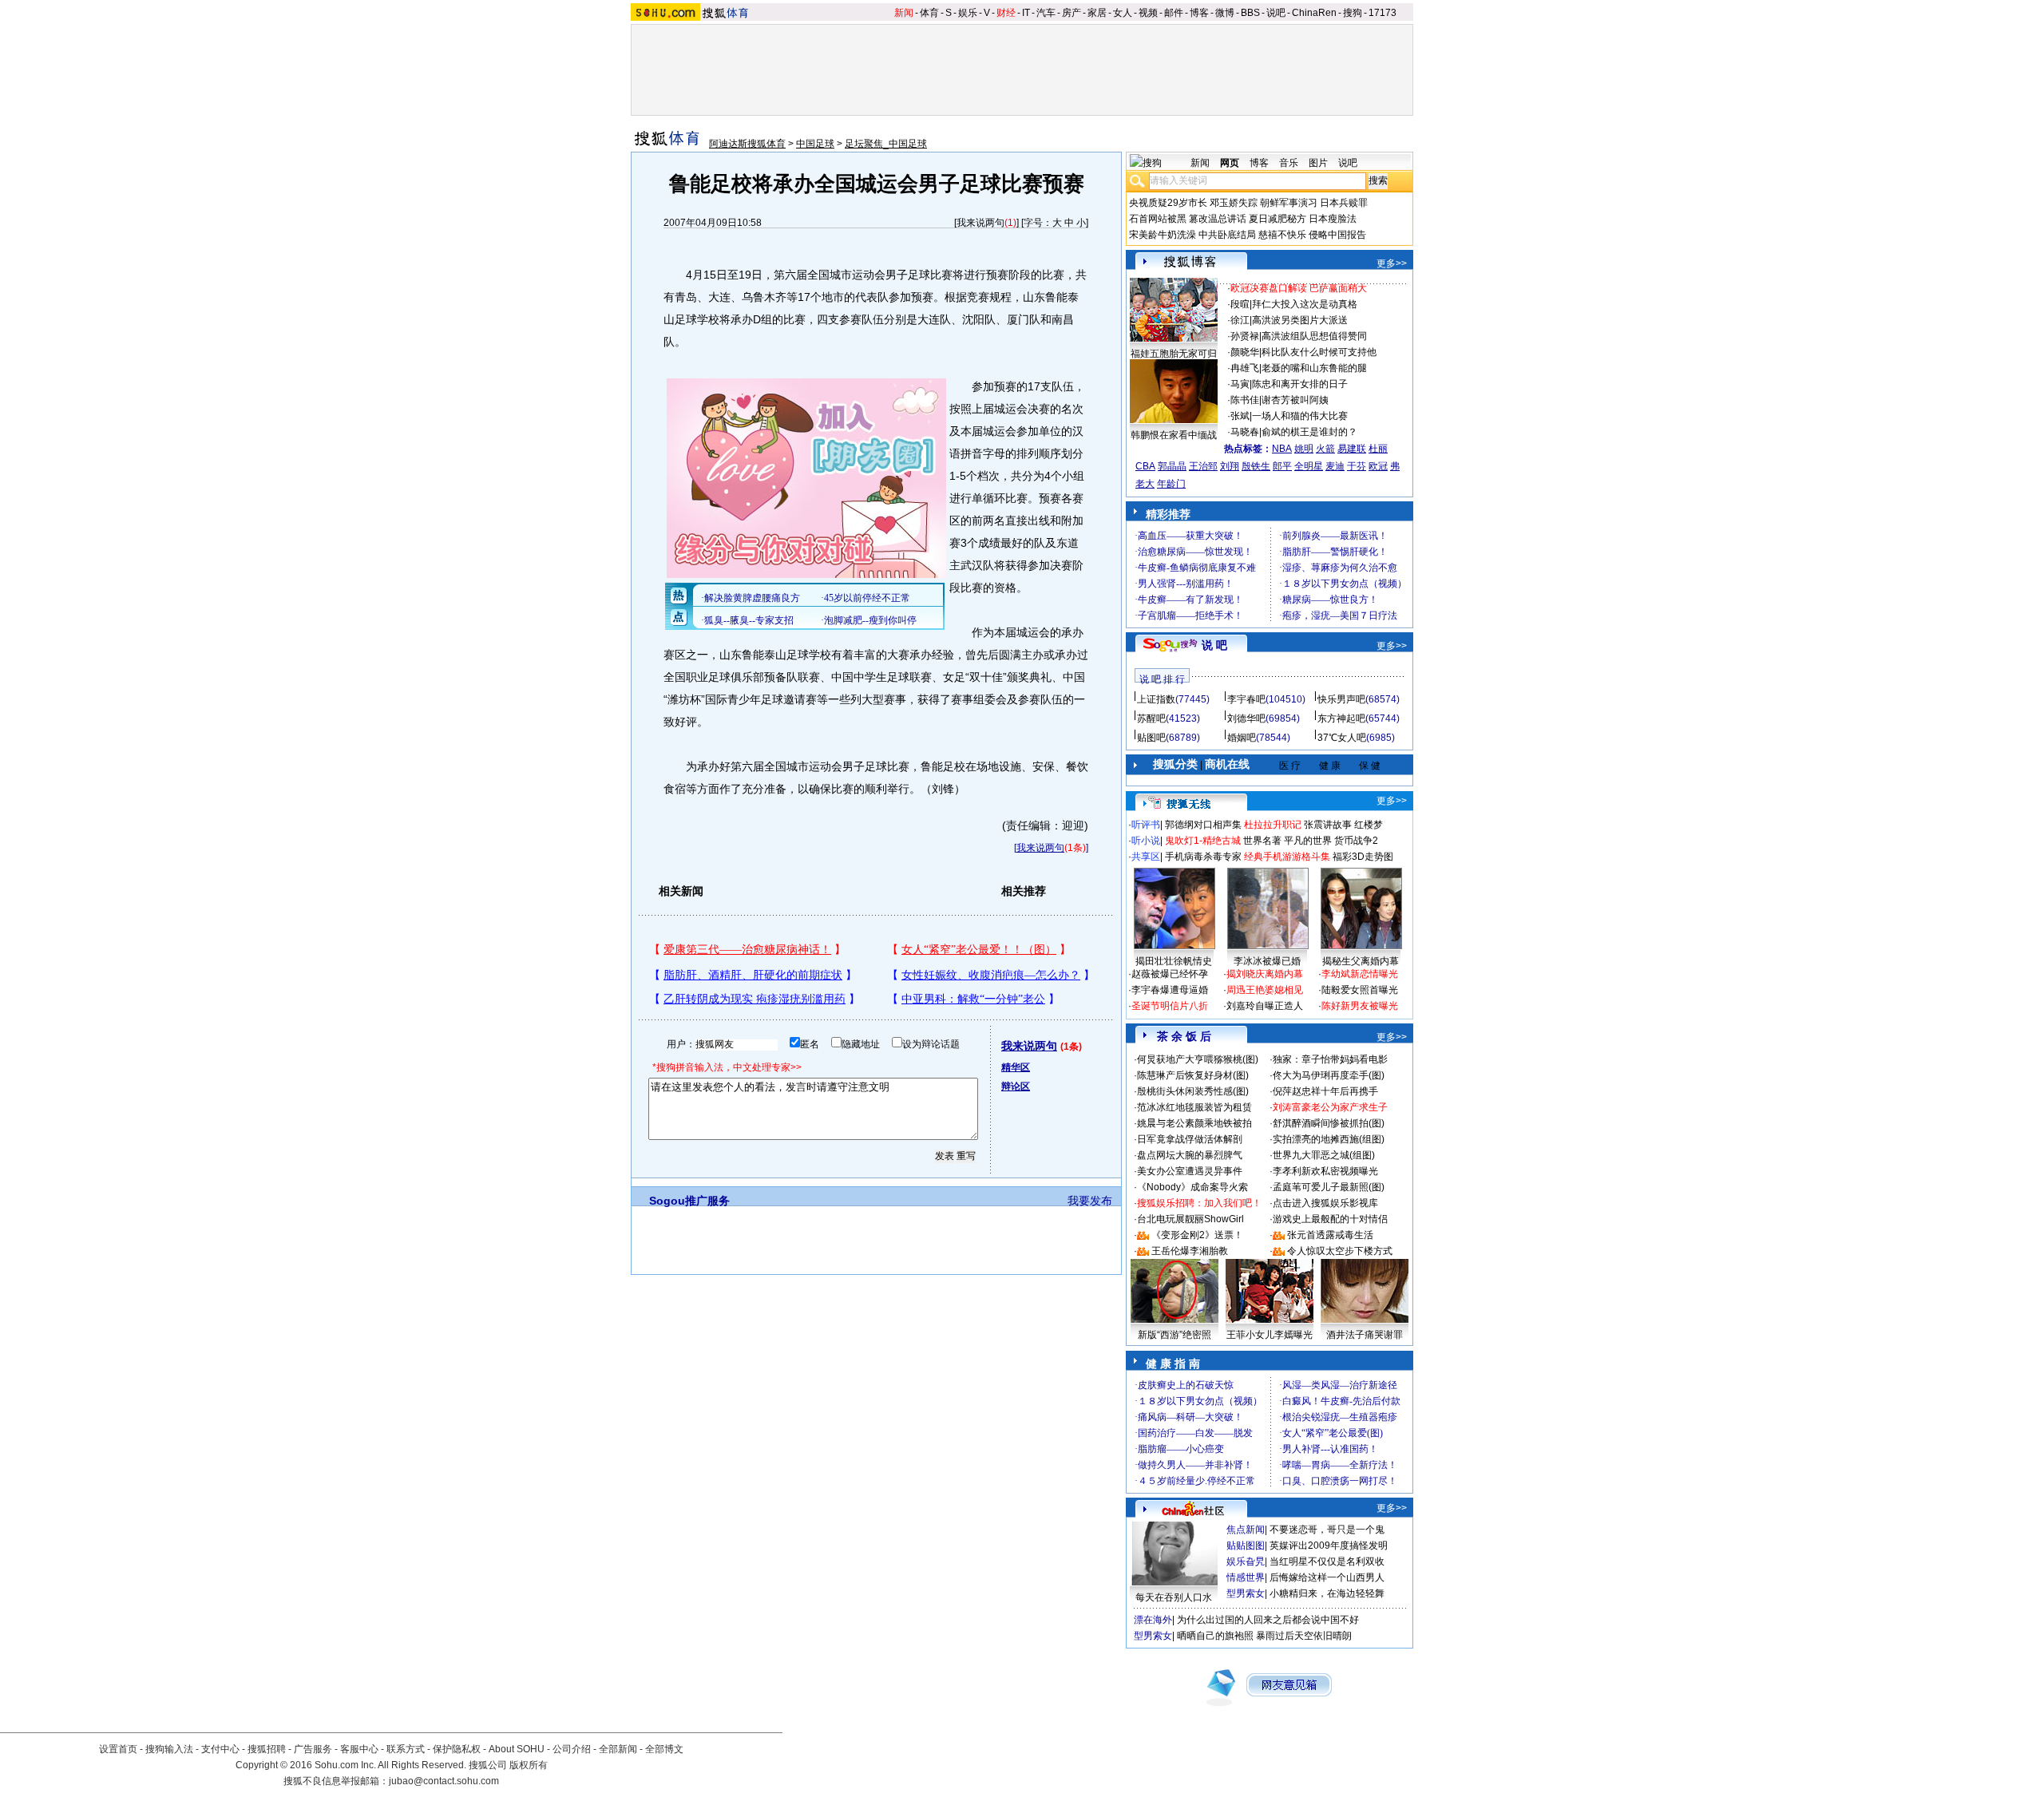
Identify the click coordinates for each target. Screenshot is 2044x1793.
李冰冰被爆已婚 (1267, 961)
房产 (1072, 13)
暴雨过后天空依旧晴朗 (1304, 1636)
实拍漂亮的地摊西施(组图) (1329, 1139)
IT (1026, 13)
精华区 (1016, 1067)
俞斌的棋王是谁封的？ (1309, 432)
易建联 (1352, 449)
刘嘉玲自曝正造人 (1265, 1006)
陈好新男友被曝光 (1360, 1006)
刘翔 (1230, 466)
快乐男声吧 (1341, 699)
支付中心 (220, 1749)
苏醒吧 (1151, 718)
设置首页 (118, 1749)
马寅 (1240, 384)
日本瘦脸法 (1333, 219)
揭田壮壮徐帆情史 (1174, 961)
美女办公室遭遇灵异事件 (1190, 1171)
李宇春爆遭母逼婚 (1170, 990)
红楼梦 (1369, 825)
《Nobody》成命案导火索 (1192, 1187)
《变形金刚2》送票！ (1197, 1235)
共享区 (1146, 857)
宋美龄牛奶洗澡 (1163, 235)
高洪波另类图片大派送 (1300, 320)
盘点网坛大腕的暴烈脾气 (1190, 1155)
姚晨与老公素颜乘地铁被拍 (1194, 1123)
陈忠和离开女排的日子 (1300, 384)
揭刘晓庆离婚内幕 (1265, 974)
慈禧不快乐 (1282, 235)
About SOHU (517, 1749)
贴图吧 (1151, 738)
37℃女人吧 (1342, 738)
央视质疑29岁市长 (1168, 203)
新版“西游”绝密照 (1175, 1335)
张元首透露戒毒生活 (1330, 1235)
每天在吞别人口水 (1174, 1597)
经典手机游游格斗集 (1287, 857)
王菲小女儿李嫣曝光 (1270, 1335)
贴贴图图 (1246, 1546)
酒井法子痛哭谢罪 (1365, 1335)
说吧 (1276, 13)
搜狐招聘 (267, 1749)
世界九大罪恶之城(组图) (1324, 1155)
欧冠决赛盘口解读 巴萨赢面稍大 (1299, 288)
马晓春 (1245, 432)
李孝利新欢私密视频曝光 (1325, 1171)
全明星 (1309, 466)
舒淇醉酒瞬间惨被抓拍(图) (1329, 1123)
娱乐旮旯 (1246, 1561)
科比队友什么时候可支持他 (1319, 352)
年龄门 (1171, 484)
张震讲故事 (1328, 825)
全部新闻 (618, 1749)
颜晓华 (1245, 352)
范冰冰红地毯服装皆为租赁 (1194, 1107)
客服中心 (359, 1749)
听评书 (1146, 825)
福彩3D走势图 (1363, 857)
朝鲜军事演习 (1289, 203)
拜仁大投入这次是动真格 (1305, 304)
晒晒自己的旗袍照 (1215, 1636)
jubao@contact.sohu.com (444, 1781)
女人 (1123, 13)
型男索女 (1246, 1593)
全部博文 (664, 1749)
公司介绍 (572, 1749)
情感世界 (1246, 1577)
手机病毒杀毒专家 (1203, 857)
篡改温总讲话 (1218, 219)
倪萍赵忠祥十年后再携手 (1325, 1091)
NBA (1282, 449)
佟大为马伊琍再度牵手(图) (1329, 1075)
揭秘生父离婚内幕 (1361, 961)
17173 (1382, 13)
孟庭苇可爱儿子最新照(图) (1329, 1187)
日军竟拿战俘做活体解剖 (1190, 1139)
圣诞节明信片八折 (1170, 1006)
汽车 (1046, 13)
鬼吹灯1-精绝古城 (1203, 841)
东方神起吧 (1341, 718)
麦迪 (1335, 466)
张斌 (1240, 416)
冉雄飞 (1245, 368)
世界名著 (1262, 841)
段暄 (1240, 304)
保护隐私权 (457, 1749)
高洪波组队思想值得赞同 (1314, 336)
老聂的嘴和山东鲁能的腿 (1314, 368)
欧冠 (1378, 466)
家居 (1097, 13)
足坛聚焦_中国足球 (886, 144)
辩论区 (1016, 1086)
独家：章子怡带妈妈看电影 (1330, 1059)
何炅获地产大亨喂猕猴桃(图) (1198, 1059)
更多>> (1392, 263)
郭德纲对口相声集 (1203, 825)
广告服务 (313, 1749)
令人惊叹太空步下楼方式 (1340, 1251)
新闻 (904, 13)
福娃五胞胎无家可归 (1174, 354)
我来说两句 (980, 223)
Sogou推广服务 (689, 1201)
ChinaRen (1314, 13)
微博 (1225, 13)
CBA (1145, 466)
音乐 (1289, 163)
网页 (1230, 163)
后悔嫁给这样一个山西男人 (1327, 1577)
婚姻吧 (1242, 738)
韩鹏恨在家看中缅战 (1174, 435)
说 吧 (1214, 645)
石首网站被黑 (1158, 219)
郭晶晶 (1172, 466)
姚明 (1304, 449)
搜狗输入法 (169, 1749)
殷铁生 (1256, 466)
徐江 (1240, 320)
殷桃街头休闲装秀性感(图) (1193, 1091)
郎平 (1282, 466)
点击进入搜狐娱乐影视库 (1325, 1203)
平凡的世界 (1308, 841)
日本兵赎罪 (1344, 203)
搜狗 (1353, 13)
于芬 (1357, 466)
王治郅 (1203, 466)
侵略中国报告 (1337, 235)
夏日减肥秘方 (1277, 219)
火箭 (1325, 449)
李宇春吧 (1246, 699)
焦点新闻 (1246, 1530)
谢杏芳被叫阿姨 (1295, 400)
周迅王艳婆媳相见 (1265, 990)
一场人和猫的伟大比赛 (1300, 416)
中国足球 (815, 144)
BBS (1250, 13)
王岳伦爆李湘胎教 (1190, 1251)
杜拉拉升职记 (1273, 825)
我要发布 (1090, 1201)
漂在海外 (1153, 1620)
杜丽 (1378, 449)
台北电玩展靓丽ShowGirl (1190, 1219)
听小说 (1146, 841)
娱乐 (968, 13)
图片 (1318, 163)
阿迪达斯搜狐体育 (747, 144)
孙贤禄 (1245, 336)
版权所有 (529, 1765)
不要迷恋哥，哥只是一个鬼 (1327, 1530)
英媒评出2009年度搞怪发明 (1329, 1546)
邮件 (1174, 13)
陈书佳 (1245, 400)
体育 (929, 13)
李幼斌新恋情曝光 (1360, 974)
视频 (1148, 13)
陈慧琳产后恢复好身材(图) (1193, 1075)
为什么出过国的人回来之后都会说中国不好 (1268, 1620)
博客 (1199, 13)
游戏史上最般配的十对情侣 (1330, 1219)
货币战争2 (1356, 841)
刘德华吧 (1246, 718)
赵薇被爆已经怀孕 (1170, 974)
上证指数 (1156, 699)
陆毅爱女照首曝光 (1360, 990)
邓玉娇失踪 (1234, 203)
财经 (1006, 13)
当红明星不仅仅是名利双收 (1327, 1561)
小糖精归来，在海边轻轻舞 (1327, 1593)
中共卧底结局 (1227, 235)
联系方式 (406, 1749)
